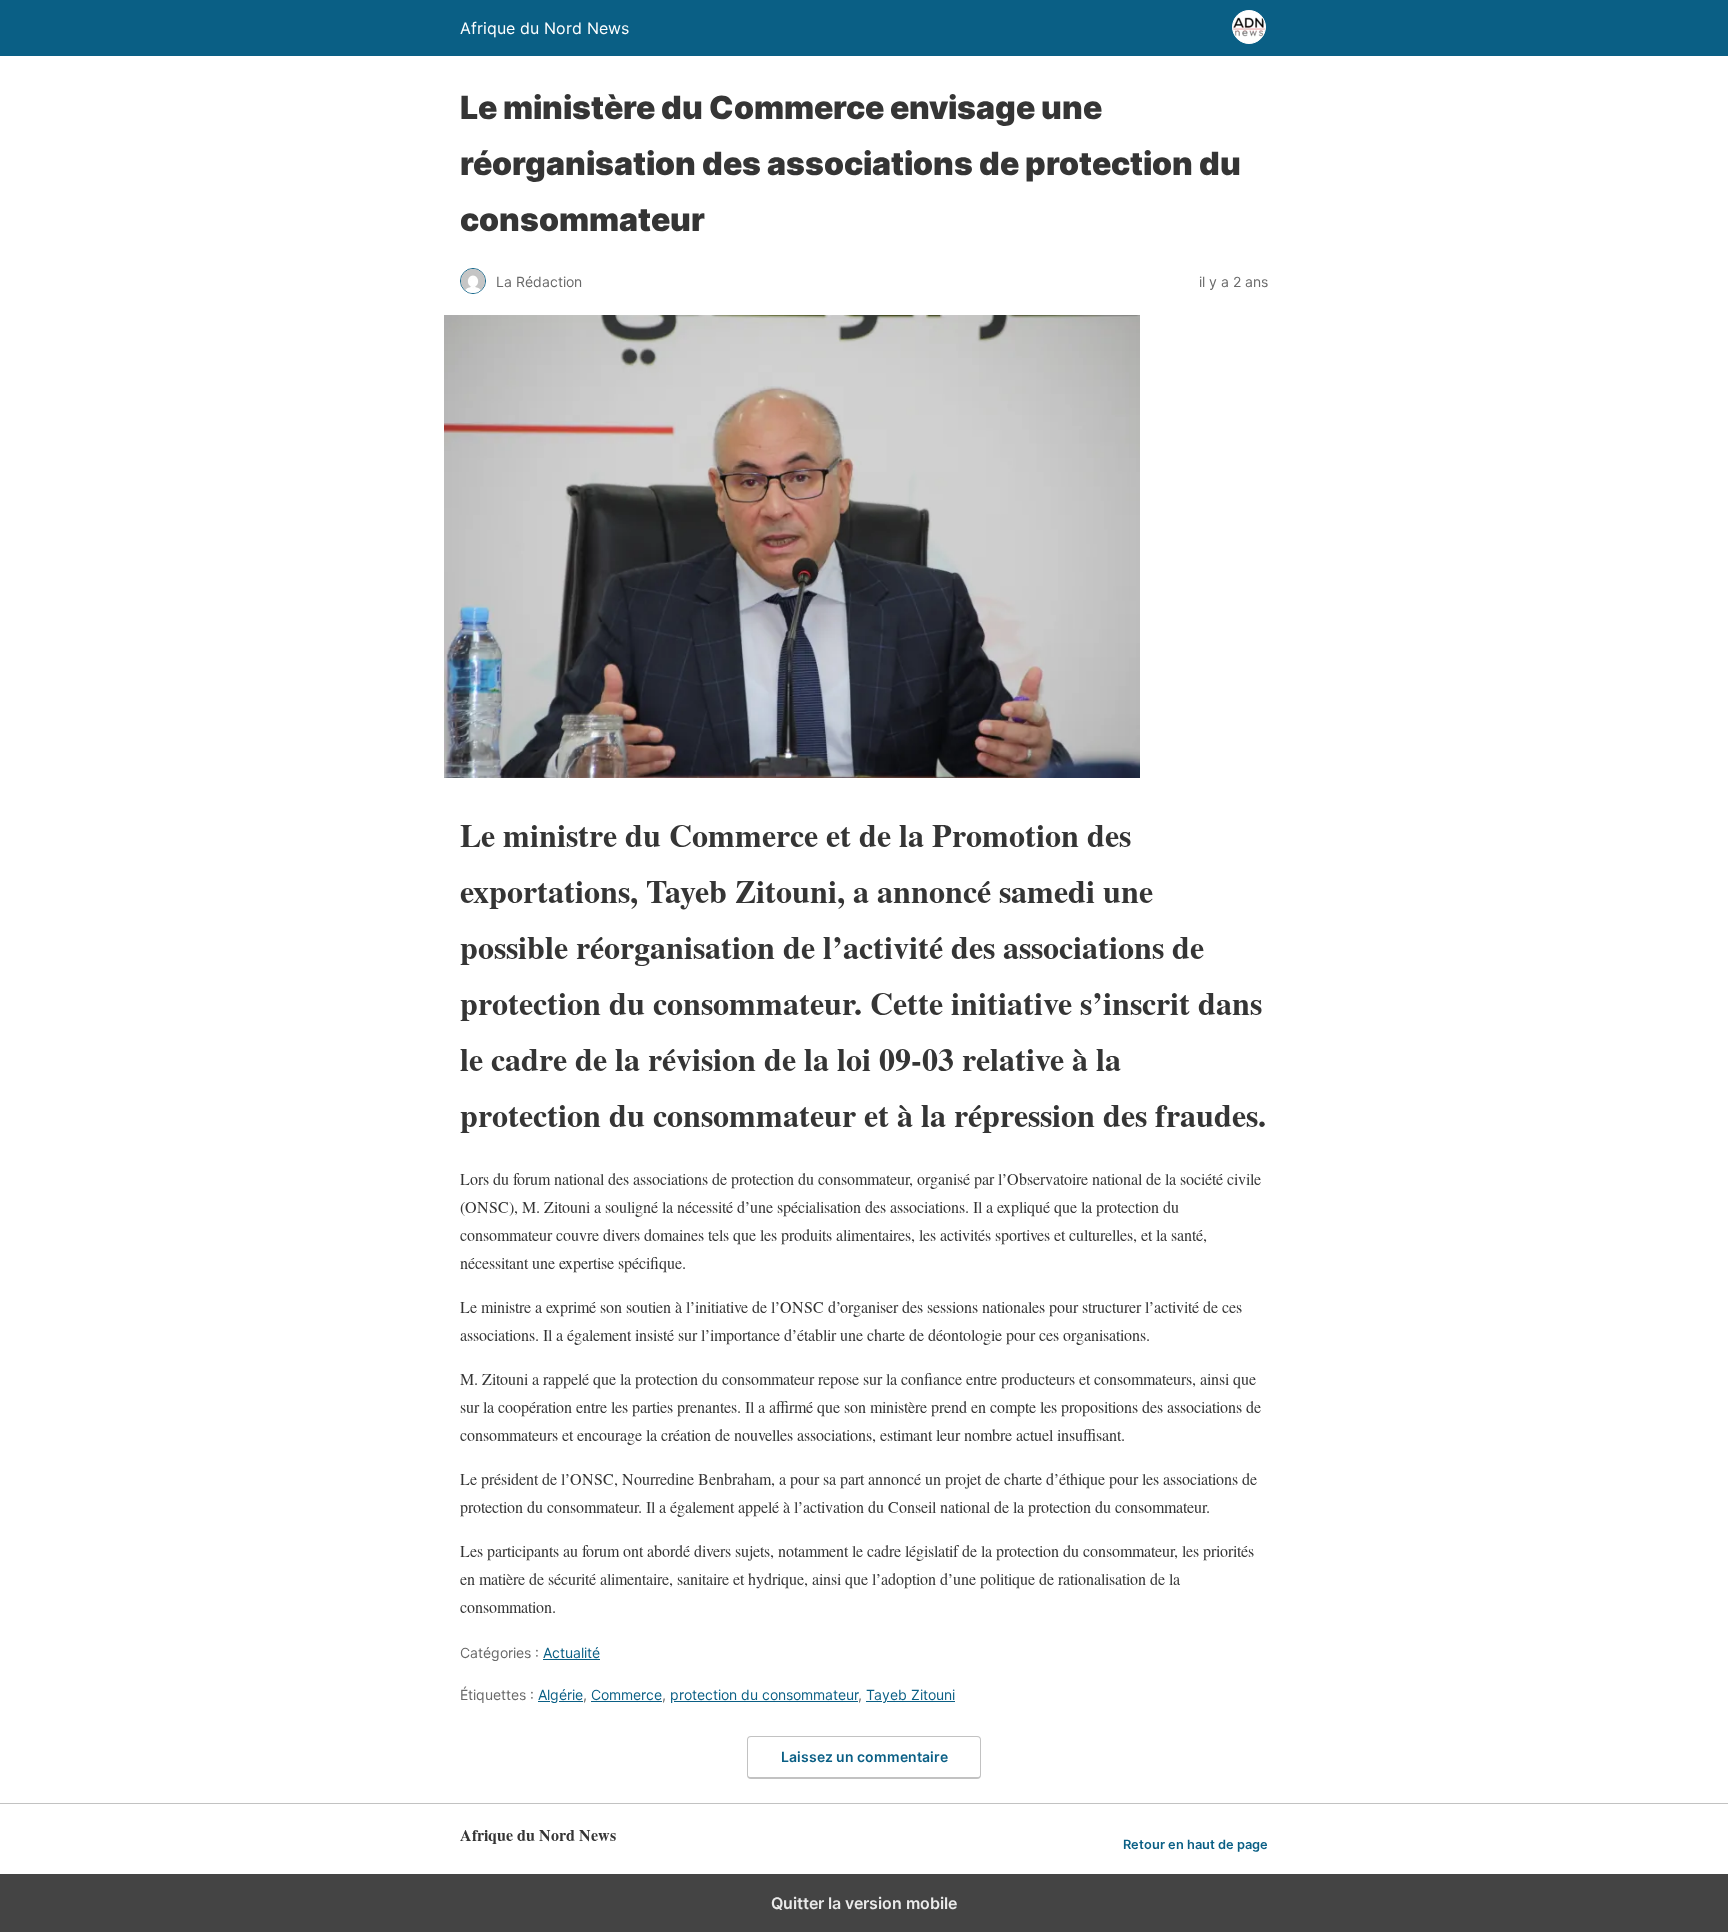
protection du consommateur (764, 1694)
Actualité (571, 1652)
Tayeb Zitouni (910, 1694)
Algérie (560, 1694)
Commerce (626, 1694)
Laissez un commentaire (864, 1756)
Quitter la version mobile (864, 1903)
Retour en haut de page (1195, 1844)
